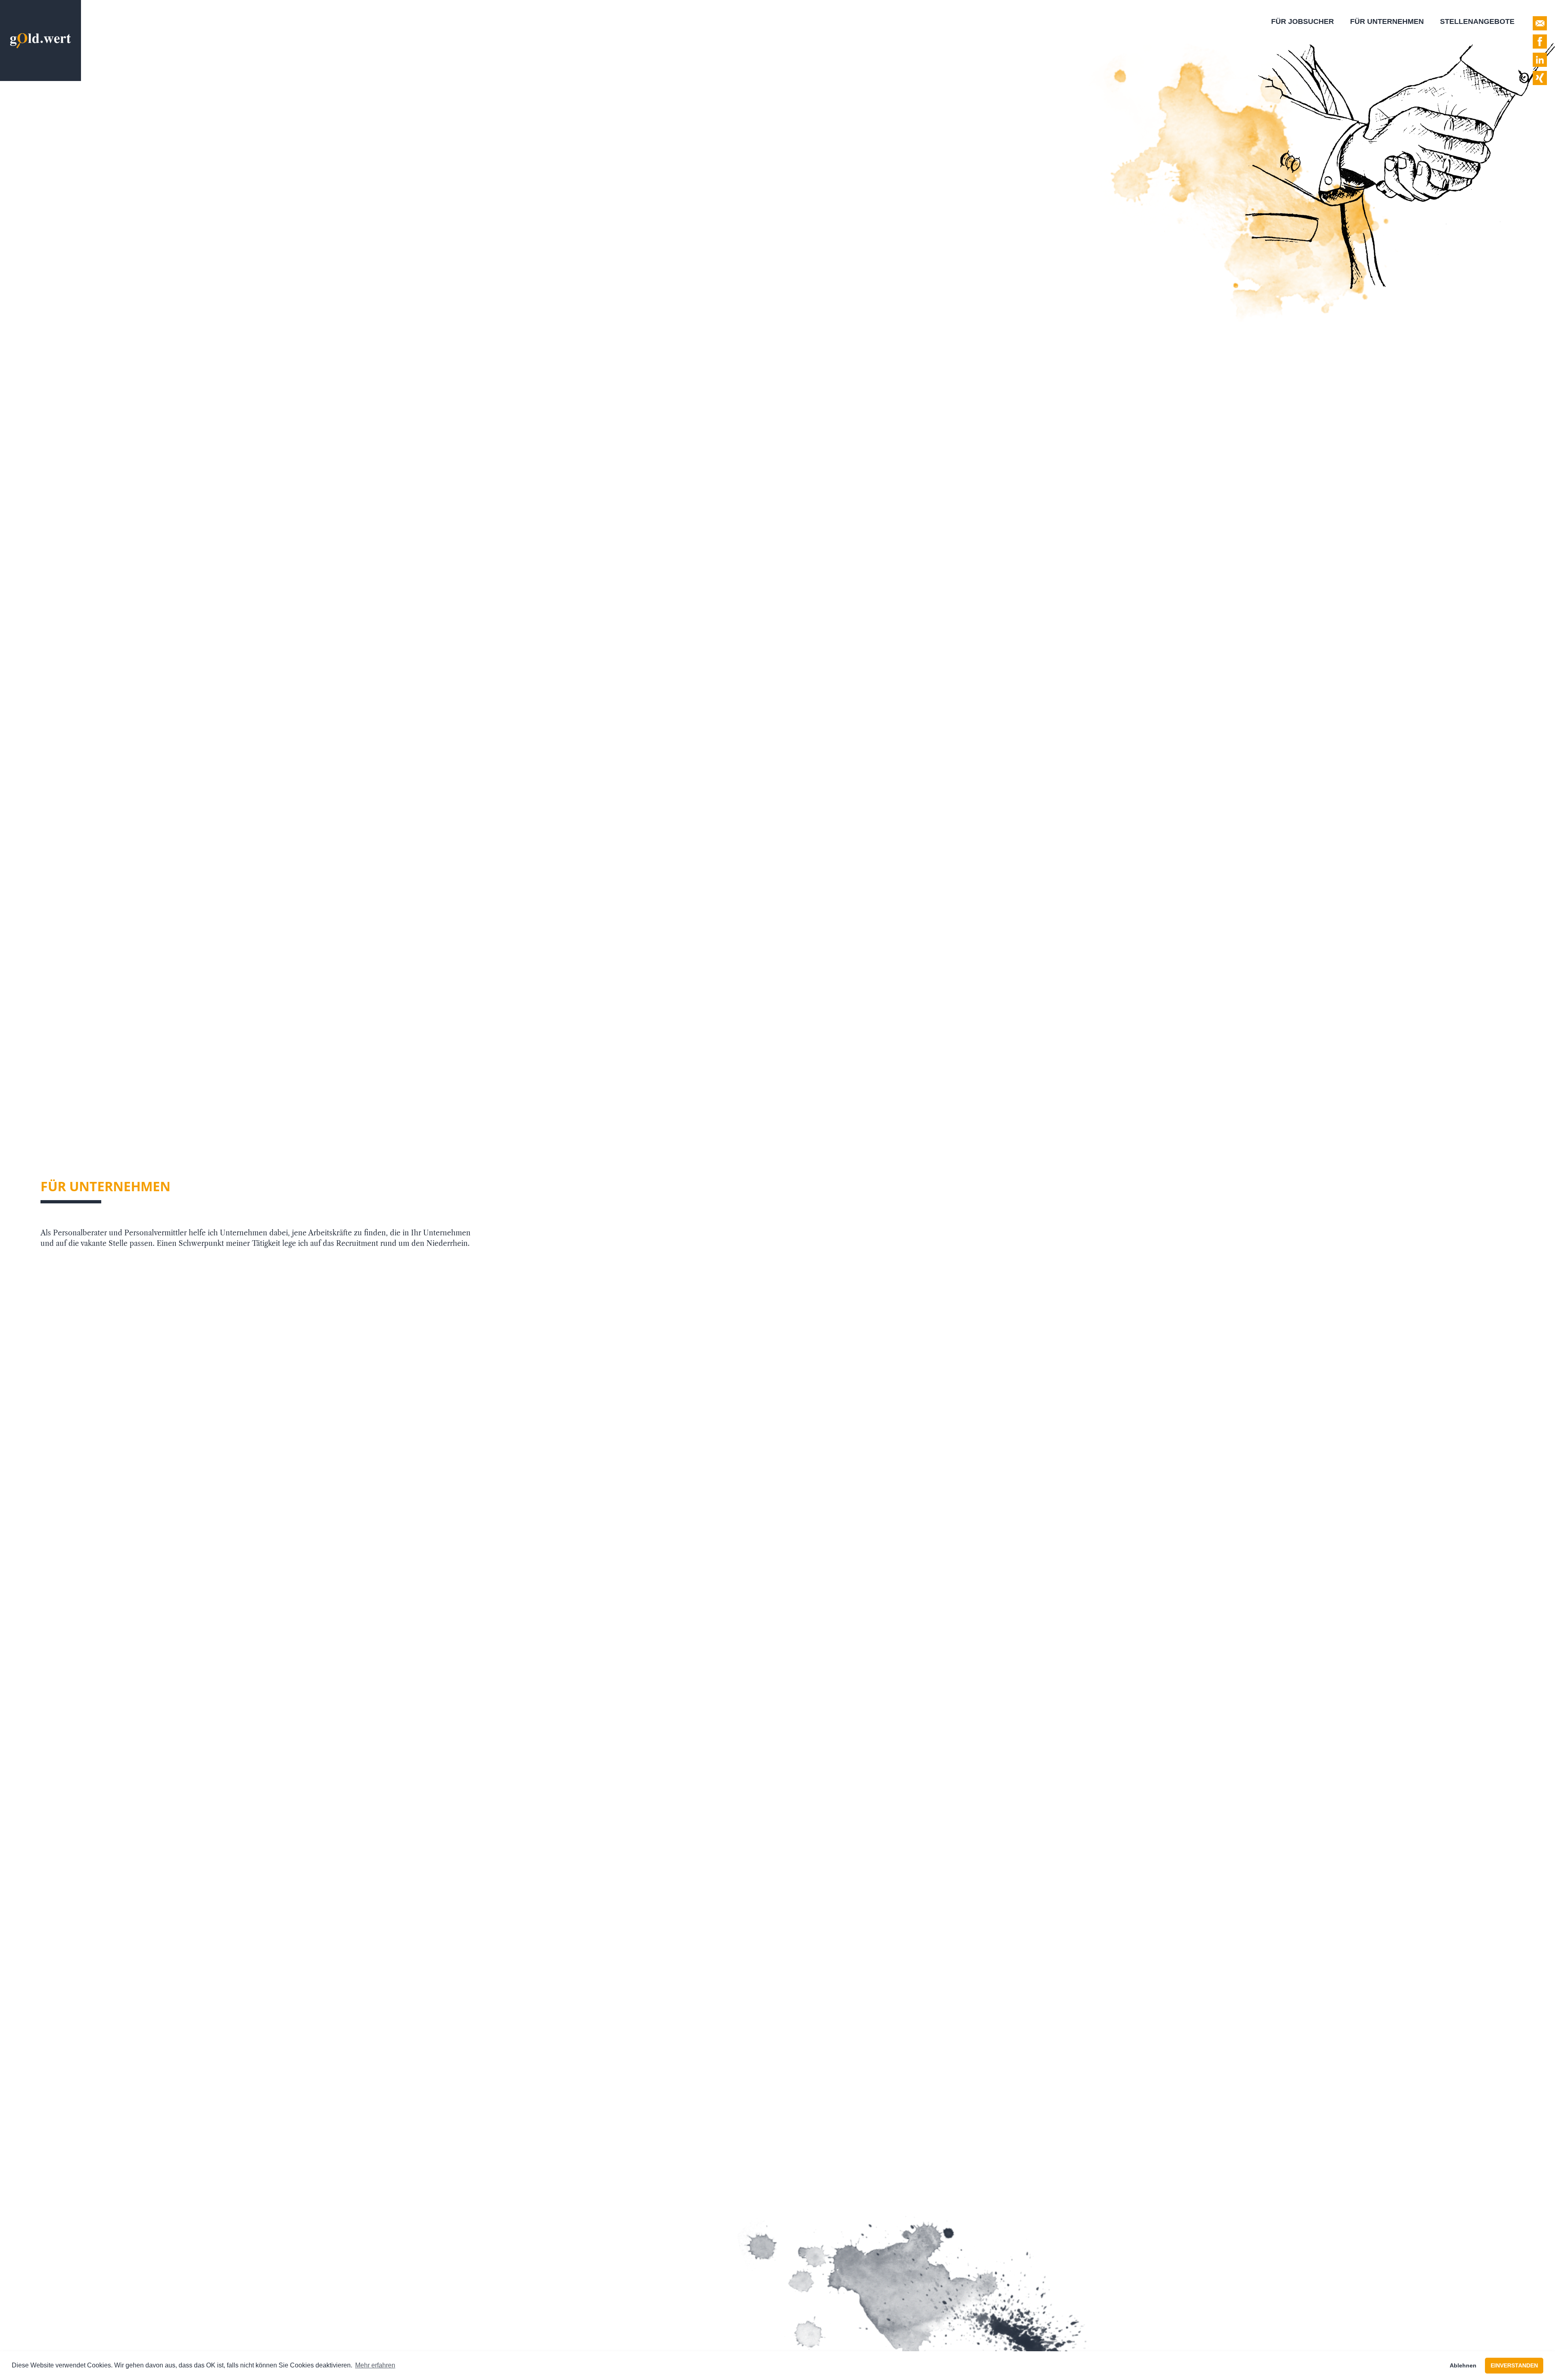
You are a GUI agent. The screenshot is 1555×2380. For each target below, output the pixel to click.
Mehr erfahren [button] (375, 2365)
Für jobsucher (1303, 21)
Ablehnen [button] (1463, 2365)
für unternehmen (1387, 21)
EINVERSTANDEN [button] (1514, 2365)
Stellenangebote (1477, 21)
